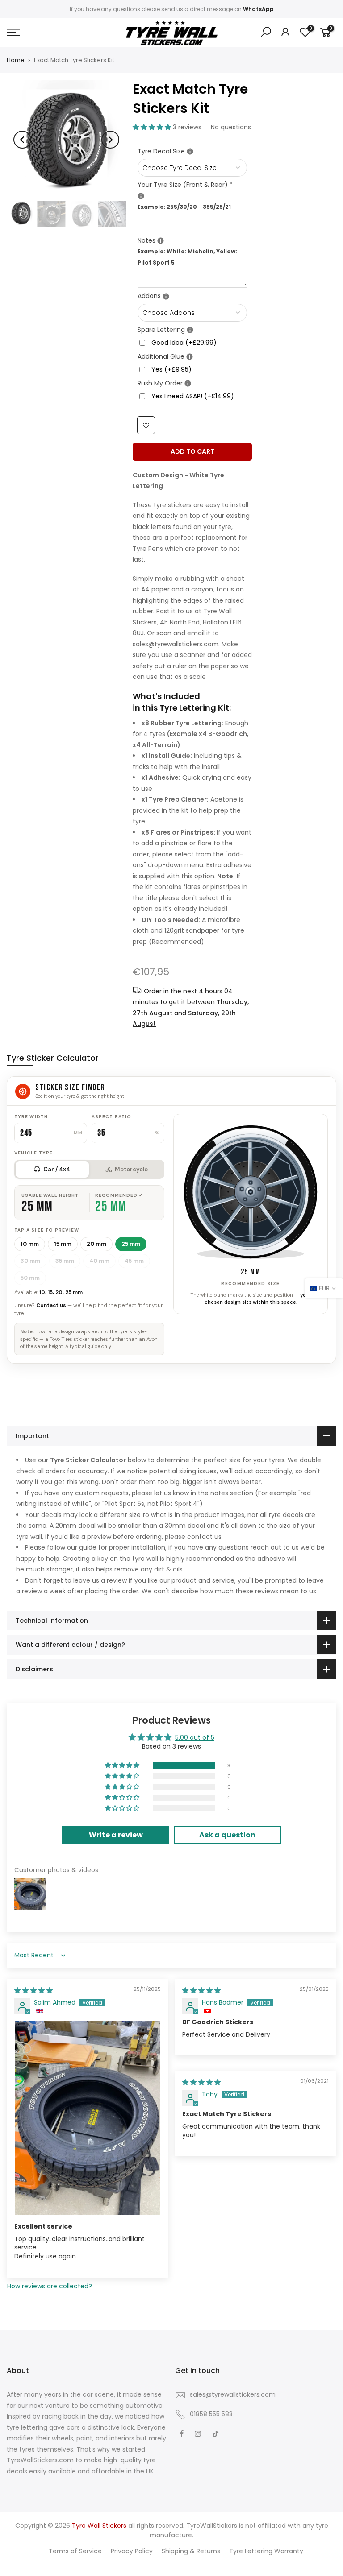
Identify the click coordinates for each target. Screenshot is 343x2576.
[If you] (190, 151)
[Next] (110, 140)
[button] (153, 127)
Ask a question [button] (227, 1835)
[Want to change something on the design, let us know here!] (161, 241)
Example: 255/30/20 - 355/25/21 (184, 207)
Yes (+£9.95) (171, 369)
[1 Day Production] (188, 383)
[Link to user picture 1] (88, 2118)
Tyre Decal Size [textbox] (192, 151)
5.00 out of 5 (195, 1737)
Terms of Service (75, 2551)
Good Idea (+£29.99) (184, 343)
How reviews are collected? (50, 2286)
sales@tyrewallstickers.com (233, 2394)
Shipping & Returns (191, 2551)
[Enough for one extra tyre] (190, 330)
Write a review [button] (116, 1835)
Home (16, 60)
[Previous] (22, 140)
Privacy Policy (132, 2551)
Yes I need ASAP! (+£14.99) (193, 396)
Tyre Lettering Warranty (266, 2551)
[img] (33, 1990)
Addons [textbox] (192, 295)
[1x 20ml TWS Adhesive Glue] (190, 357)
